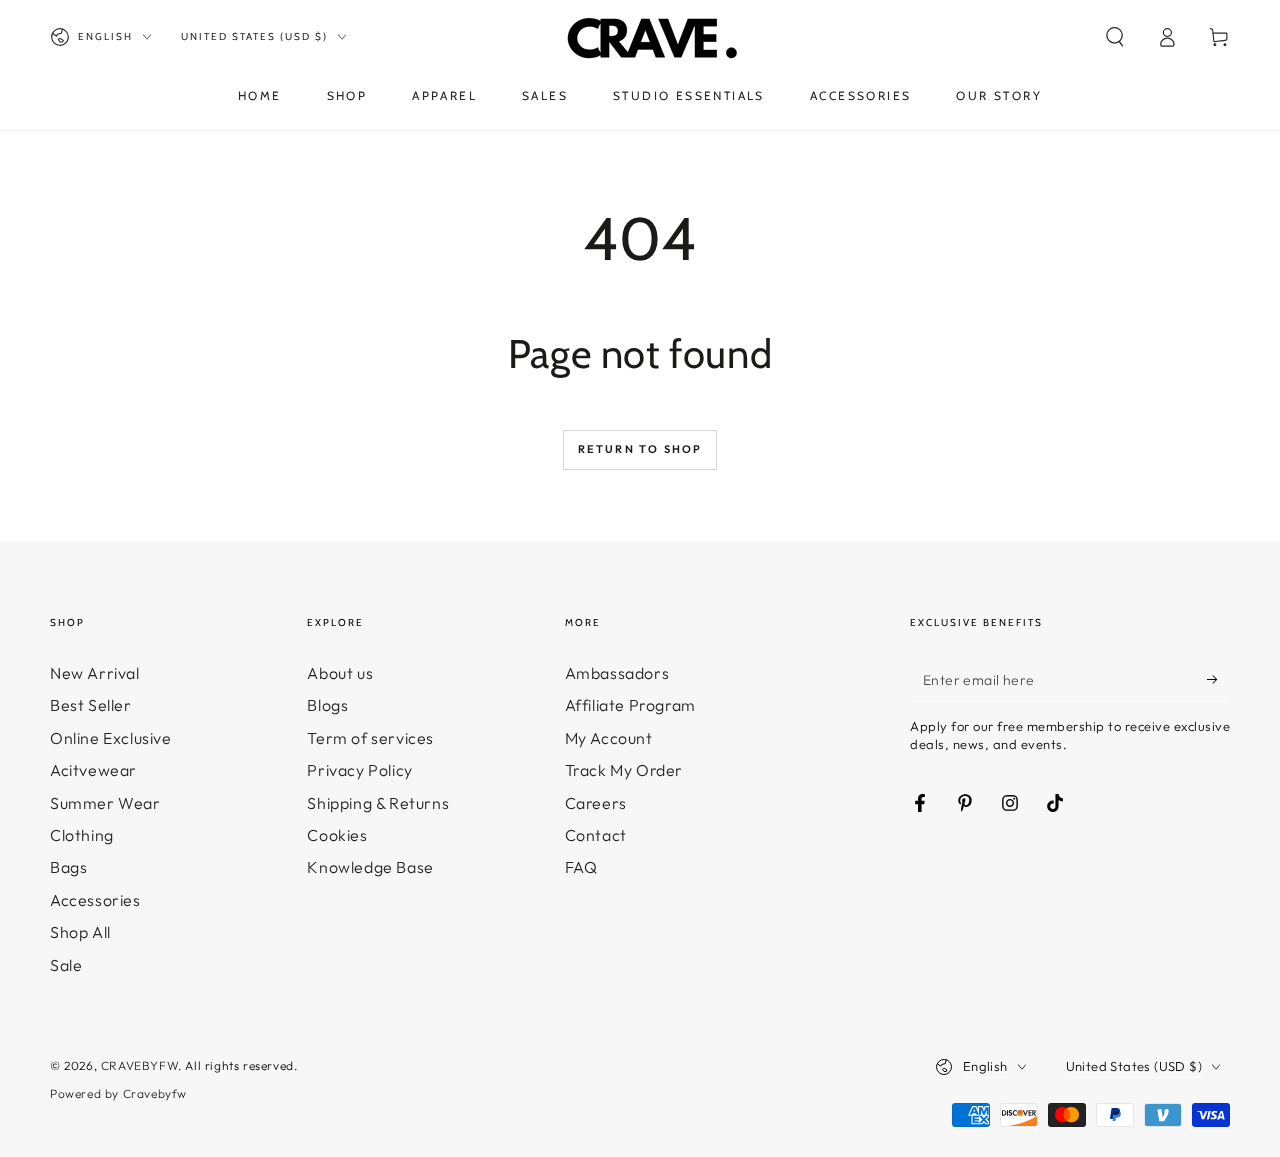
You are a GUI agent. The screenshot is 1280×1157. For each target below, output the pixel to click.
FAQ (581, 867)
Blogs (327, 705)
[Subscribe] (1218, 679)
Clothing (82, 835)
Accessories (95, 900)
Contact (596, 835)
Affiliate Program (630, 705)
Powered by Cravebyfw (118, 1093)
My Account (609, 738)
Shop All (80, 932)
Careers (596, 803)
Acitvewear (93, 770)
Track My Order (624, 770)
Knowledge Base (370, 867)
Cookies (337, 835)
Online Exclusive (111, 738)
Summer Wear (105, 803)
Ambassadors (617, 673)
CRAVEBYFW (139, 1065)
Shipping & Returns (378, 803)
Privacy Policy (359, 770)
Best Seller (91, 705)
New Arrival (95, 673)
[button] (1115, 37)
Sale (66, 965)
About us (340, 673)
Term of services (370, 738)
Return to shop (640, 449)
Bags (68, 867)
